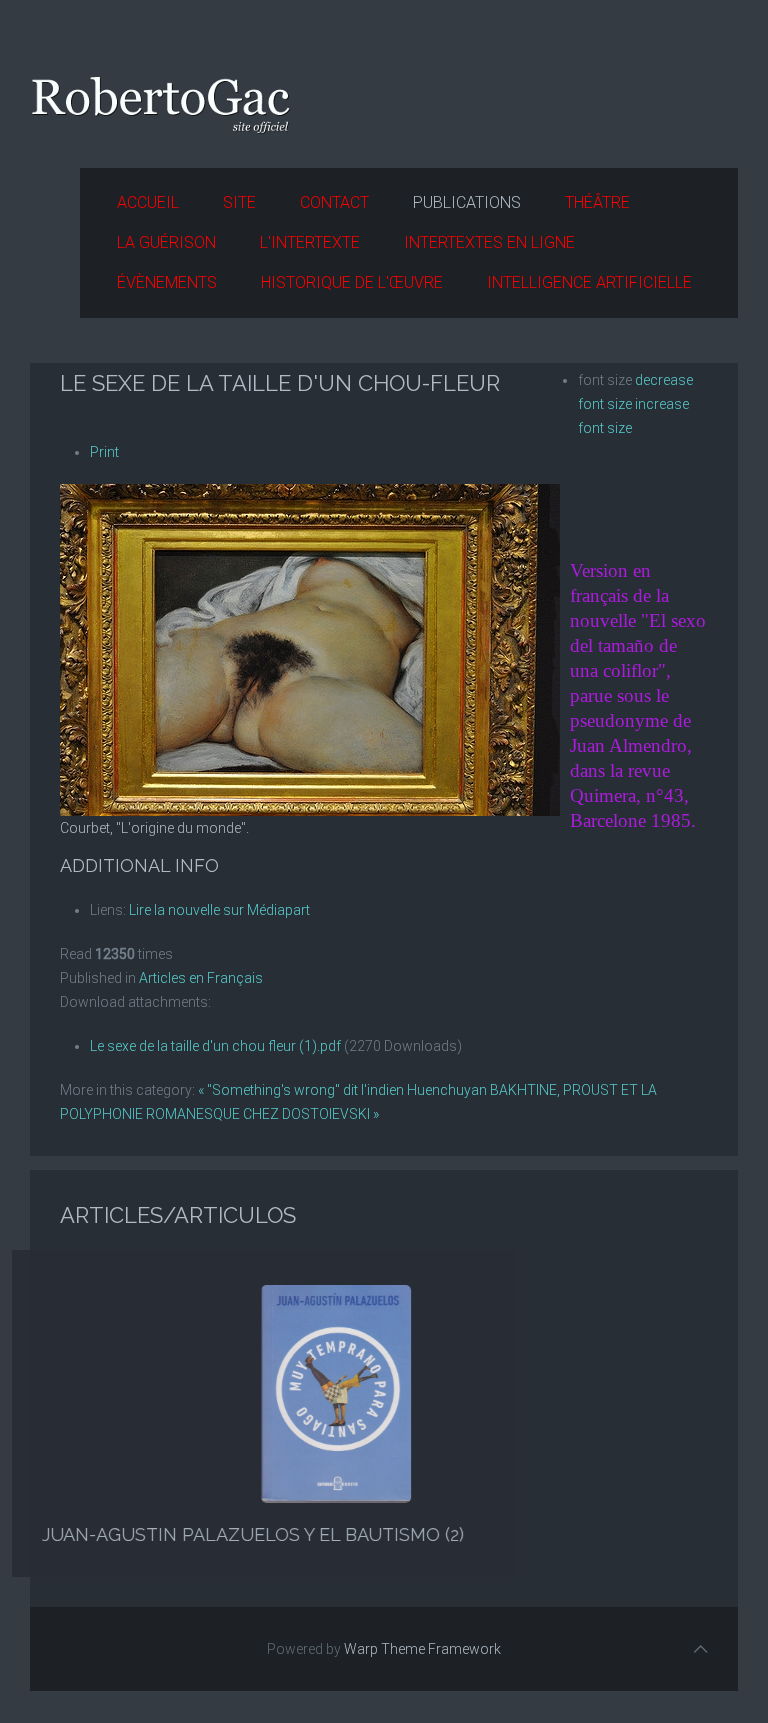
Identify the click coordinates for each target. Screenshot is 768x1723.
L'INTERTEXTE (310, 242)
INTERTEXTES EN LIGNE (489, 242)
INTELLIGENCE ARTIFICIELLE (589, 282)
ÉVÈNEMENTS (167, 282)
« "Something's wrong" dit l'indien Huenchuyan (342, 1090)
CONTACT (334, 202)
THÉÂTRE (597, 202)
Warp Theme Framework (422, 1649)
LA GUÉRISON (166, 242)
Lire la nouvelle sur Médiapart (219, 910)
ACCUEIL (148, 202)
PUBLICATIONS (467, 202)
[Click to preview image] (310, 649)
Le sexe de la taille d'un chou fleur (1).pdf (215, 1046)
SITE (239, 202)
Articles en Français (201, 978)
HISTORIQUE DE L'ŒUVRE (352, 282)
